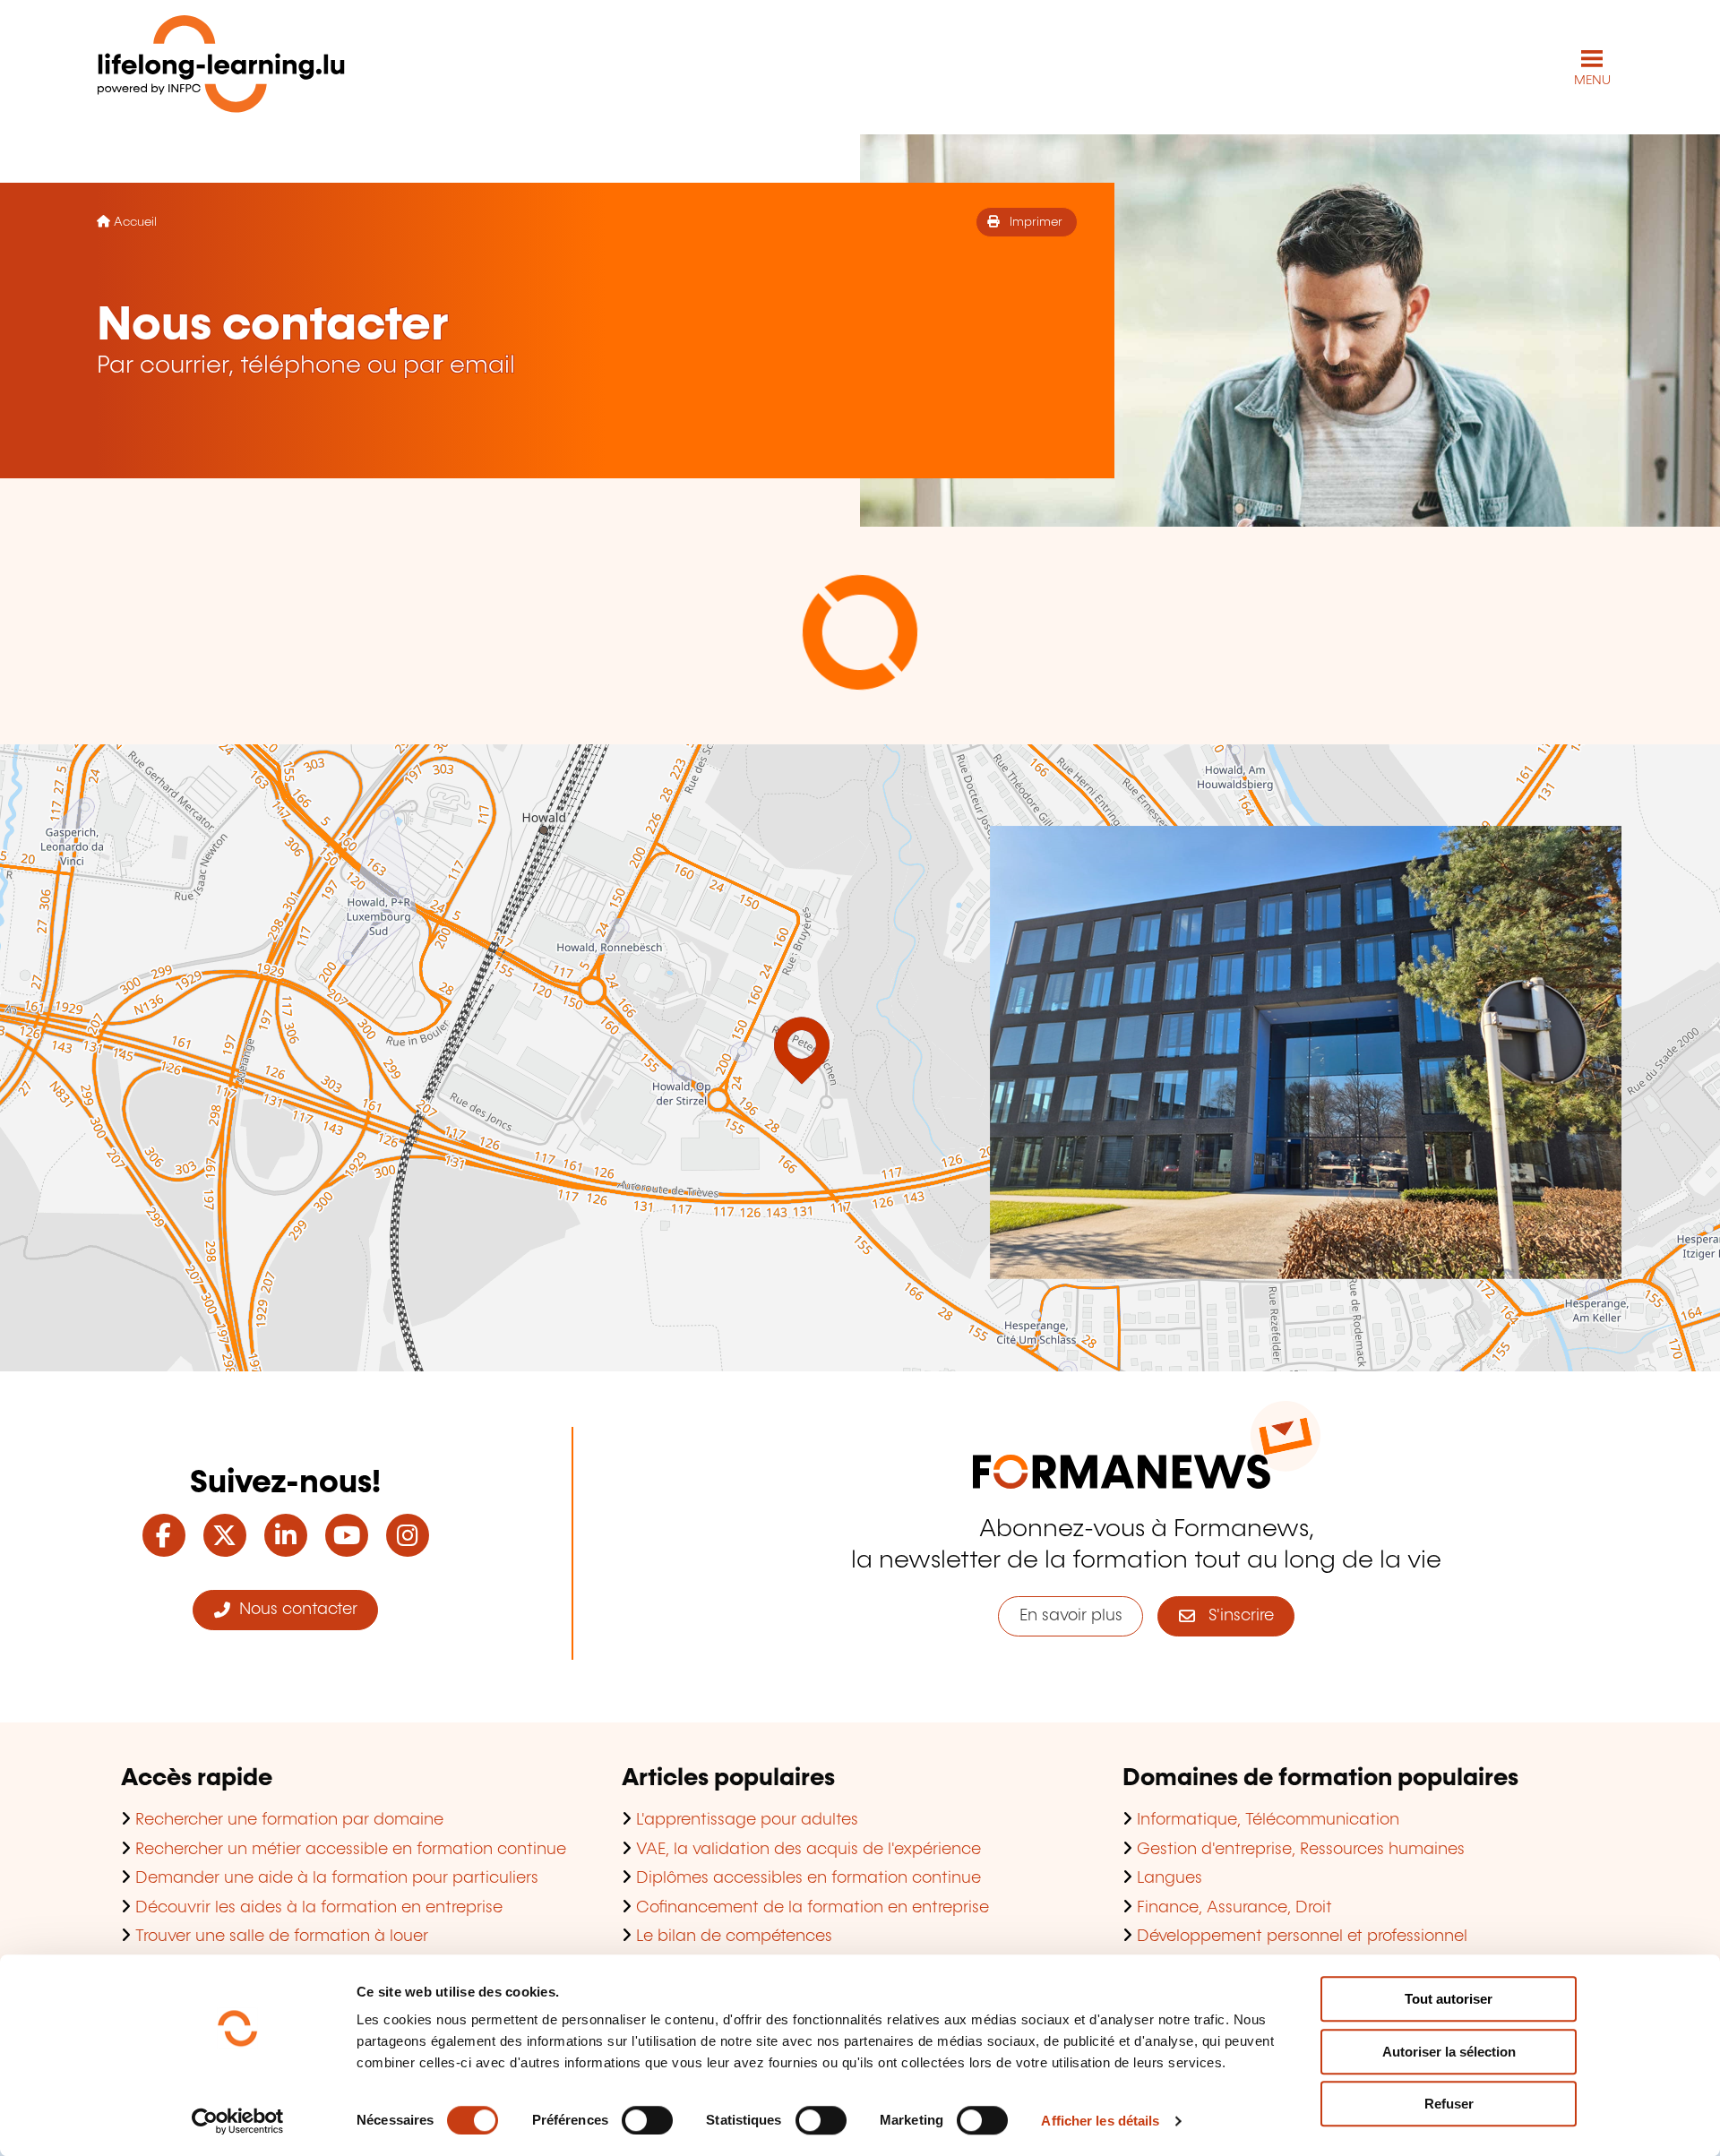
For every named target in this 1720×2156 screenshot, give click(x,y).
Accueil (135, 222)
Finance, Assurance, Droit (1234, 1908)
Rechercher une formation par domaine (289, 1820)
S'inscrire (1234, 1616)
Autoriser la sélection (1449, 2052)
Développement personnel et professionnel (1302, 1937)
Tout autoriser (1449, 1999)
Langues (1170, 1878)
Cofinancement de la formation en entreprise (813, 1908)
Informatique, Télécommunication (1268, 1820)
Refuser (1449, 2104)
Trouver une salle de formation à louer (282, 1937)
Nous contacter (294, 1610)
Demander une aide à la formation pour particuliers (337, 1878)
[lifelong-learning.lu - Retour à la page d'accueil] (221, 68)
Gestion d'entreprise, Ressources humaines (1301, 1850)
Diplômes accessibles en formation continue (808, 1878)
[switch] (647, 2120)
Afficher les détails (1100, 2121)
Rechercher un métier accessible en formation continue (351, 1850)
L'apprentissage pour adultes (747, 1820)
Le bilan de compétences (734, 1937)
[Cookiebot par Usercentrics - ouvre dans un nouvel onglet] (238, 2121)
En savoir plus (1071, 1616)
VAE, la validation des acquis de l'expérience (808, 1850)
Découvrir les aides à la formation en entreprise (319, 1908)
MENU (1592, 81)
